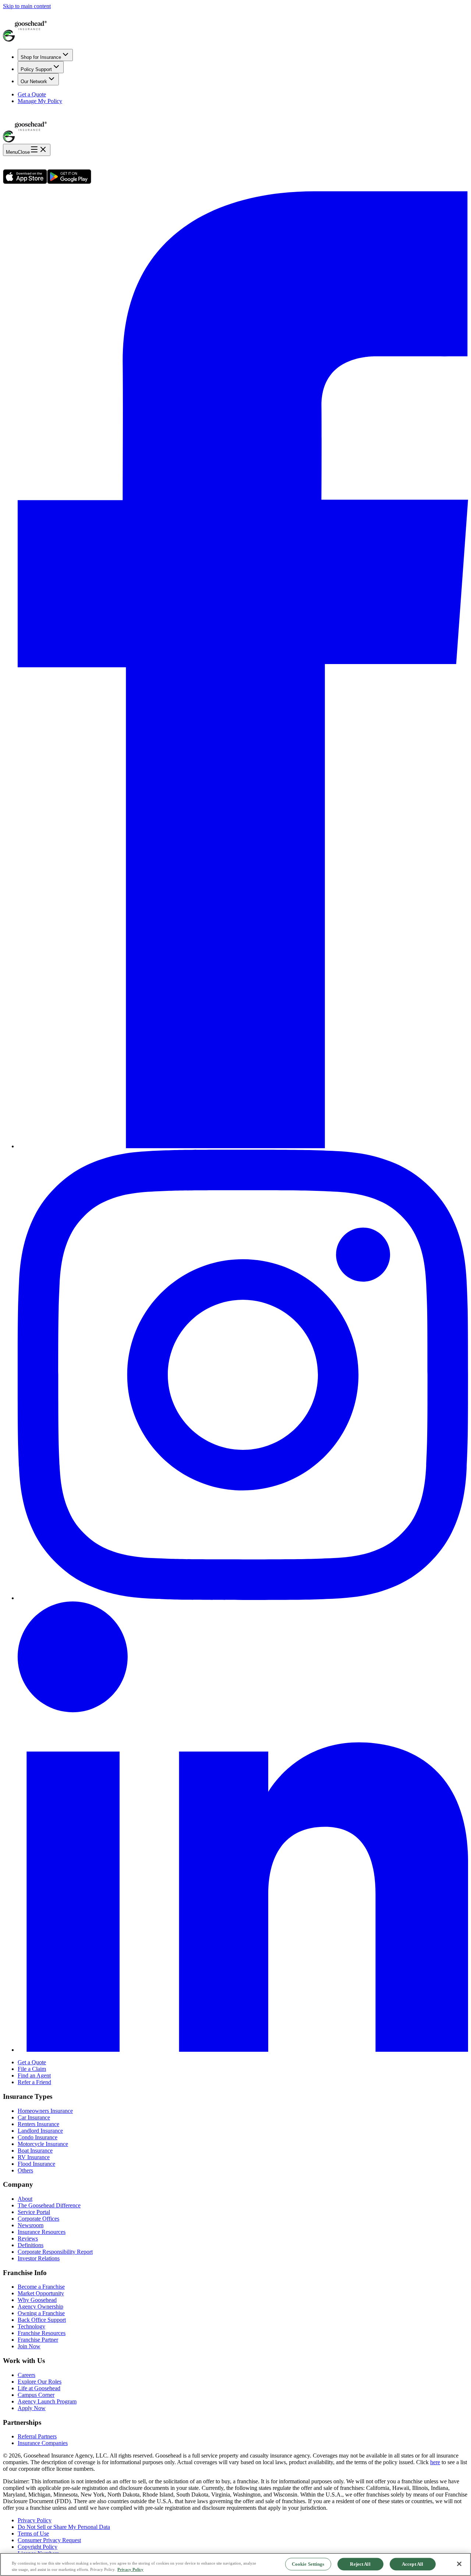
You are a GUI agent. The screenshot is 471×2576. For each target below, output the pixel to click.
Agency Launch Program (47, 2401)
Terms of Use (33, 2534)
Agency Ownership (40, 2307)
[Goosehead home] (235, 26)
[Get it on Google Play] (69, 182)
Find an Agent (34, 2075)
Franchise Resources (42, 2333)
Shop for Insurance (41, 57)
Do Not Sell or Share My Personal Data (64, 2527)
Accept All (412, 2564)
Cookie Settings (308, 2564)
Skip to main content (27, 6)
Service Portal (34, 2212)
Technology (31, 2326)
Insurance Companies (43, 2443)
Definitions (31, 2245)
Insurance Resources (42, 2232)
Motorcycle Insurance (43, 2144)
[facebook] (243, 1146)
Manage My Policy (40, 101)
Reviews (28, 2238)
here (435, 2462)
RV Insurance (34, 2157)
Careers (26, 2375)
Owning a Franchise (41, 2313)
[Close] (459, 2564)
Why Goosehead (37, 2300)
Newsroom (31, 2225)
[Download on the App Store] (25, 182)
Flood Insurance (36, 2164)
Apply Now (32, 2408)
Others (25, 2170)
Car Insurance (34, 2117)
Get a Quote (32, 94)
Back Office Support (42, 2320)
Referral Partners (37, 2436)
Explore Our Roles (40, 2382)
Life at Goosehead (39, 2388)
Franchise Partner (38, 2340)
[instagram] (243, 1598)
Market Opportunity (41, 2293)
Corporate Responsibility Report (55, 2252)
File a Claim (32, 2069)
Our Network (34, 81)
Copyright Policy (38, 2547)
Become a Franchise (41, 2287)
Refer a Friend (34, 2082)
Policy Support (36, 69)
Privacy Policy (35, 2520)
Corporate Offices (38, 2219)
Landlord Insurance (40, 2131)
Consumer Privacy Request (49, 2540)
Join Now (29, 2346)
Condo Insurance (38, 2137)
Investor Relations (39, 2258)
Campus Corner (36, 2395)
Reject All (360, 2564)
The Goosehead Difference (49, 2205)
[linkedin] (243, 2050)
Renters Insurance (38, 2124)
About (25, 2199)
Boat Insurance (35, 2151)
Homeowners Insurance (45, 2111)
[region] (235, 2564)
